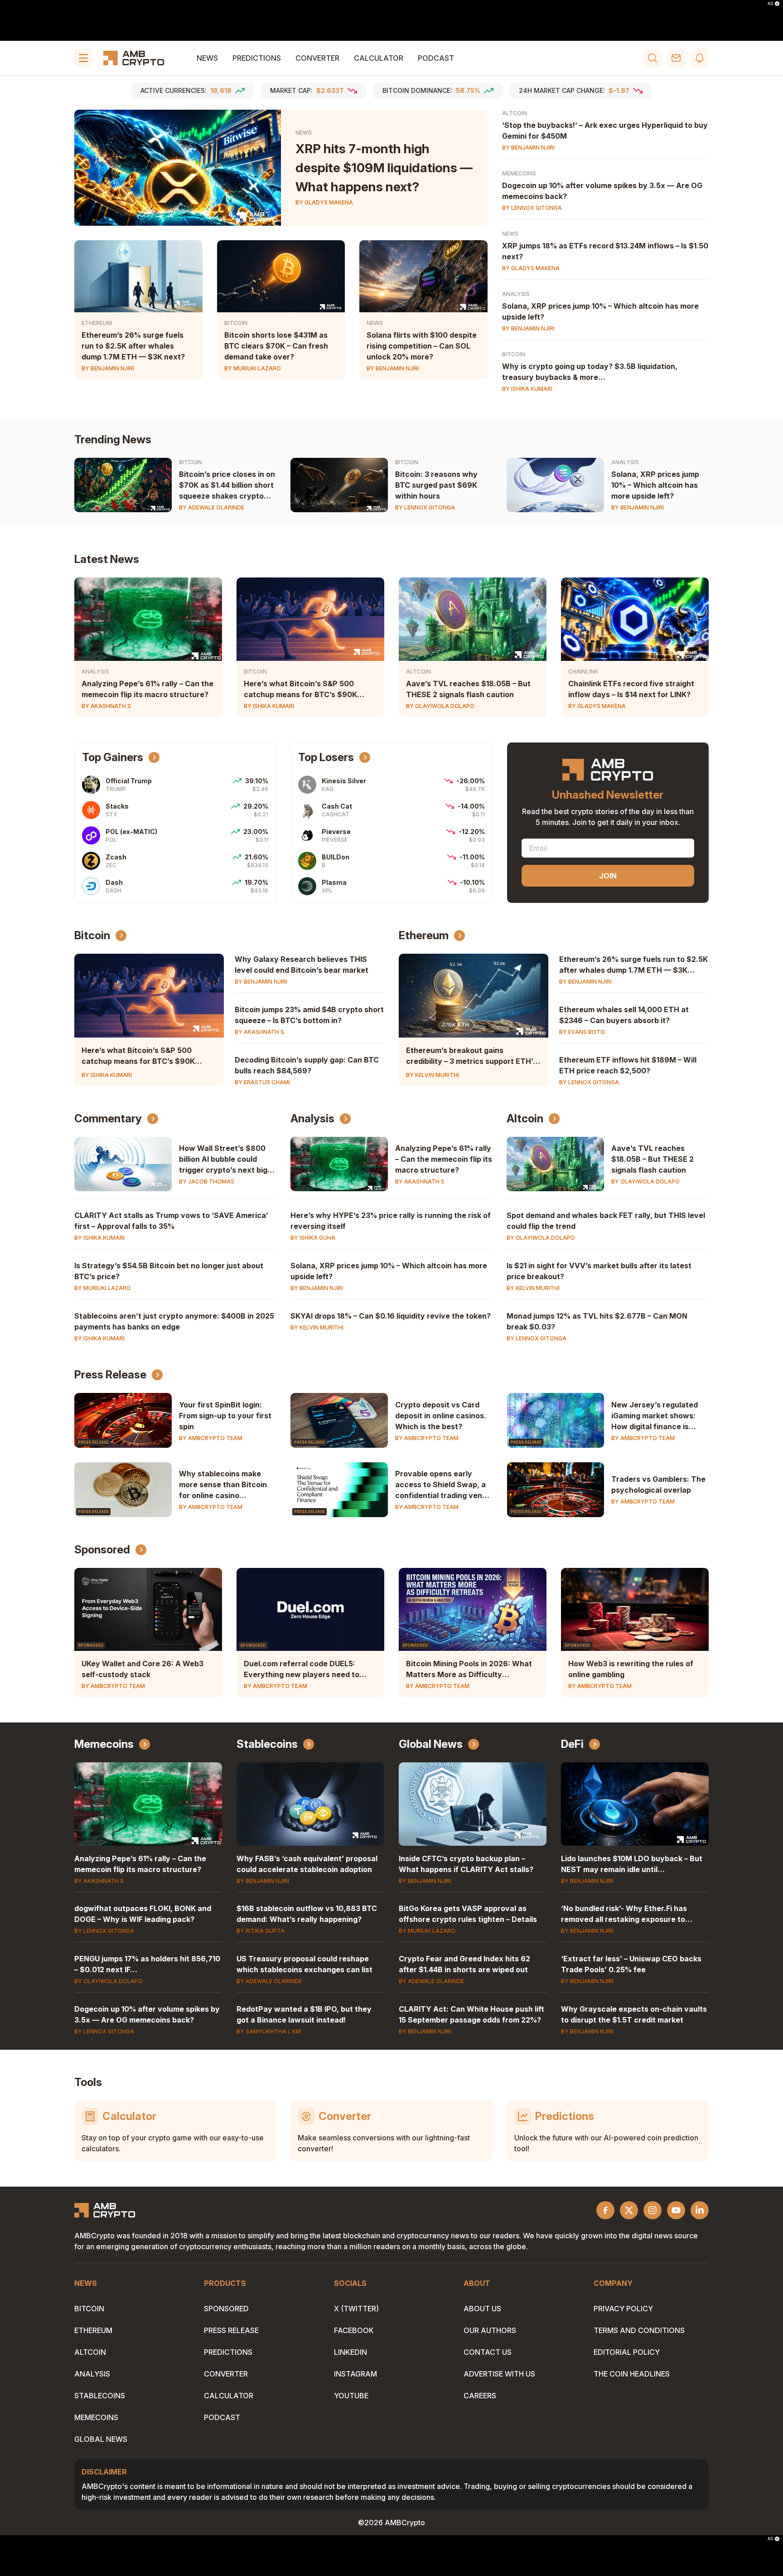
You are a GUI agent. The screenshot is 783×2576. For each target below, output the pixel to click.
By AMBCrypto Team (211, 1438)
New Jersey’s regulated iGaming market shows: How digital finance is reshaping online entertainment (655, 1426)
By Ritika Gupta (261, 1931)
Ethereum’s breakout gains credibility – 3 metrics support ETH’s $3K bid (471, 1061)
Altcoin (515, 113)
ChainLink (583, 672)
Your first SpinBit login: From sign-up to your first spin (225, 1416)
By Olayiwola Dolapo (440, 706)
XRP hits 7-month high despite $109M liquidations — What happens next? (384, 168)
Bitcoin (236, 323)
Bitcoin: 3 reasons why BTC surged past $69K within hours (436, 485)
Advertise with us (499, 2374)
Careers (480, 2396)
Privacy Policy (623, 2309)
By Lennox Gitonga (532, 208)
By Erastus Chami (262, 1082)
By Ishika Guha (313, 1238)
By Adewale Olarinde (212, 507)
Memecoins (519, 173)
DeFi (572, 1744)
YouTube (351, 2396)
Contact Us (488, 2352)
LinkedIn (350, 2352)
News (207, 58)
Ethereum (97, 323)
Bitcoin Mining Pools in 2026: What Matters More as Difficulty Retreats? (469, 1674)
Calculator (379, 58)
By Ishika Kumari (527, 389)
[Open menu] (83, 58)
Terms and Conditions (639, 2330)
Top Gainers (113, 757)
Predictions (257, 58)
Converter (317, 58)
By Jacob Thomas (207, 1181)
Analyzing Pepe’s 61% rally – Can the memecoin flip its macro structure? (444, 1159)
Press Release (110, 1375)
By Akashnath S (106, 706)
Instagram (355, 2374)
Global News (431, 1744)
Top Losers (326, 757)
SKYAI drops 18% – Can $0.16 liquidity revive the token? (391, 1316)
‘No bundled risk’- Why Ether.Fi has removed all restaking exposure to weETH (624, 1919)
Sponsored (102, 1550)
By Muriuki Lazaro (253, 368)
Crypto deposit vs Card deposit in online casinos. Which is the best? (441, 1416)
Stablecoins (267, 1744)
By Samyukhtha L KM (269, 2031)
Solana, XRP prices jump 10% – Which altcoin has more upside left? (655, 485)
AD (770, 4)
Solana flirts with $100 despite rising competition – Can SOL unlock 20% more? (422, 346)
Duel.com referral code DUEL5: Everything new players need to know (302, 1674)
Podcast (436, 58)
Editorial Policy (627, 2352)
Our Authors (490, 2330)
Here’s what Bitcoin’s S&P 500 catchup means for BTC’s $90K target (300, 694)
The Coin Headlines (632, 2374)
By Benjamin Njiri (108, 368)
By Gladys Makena (324, 202)
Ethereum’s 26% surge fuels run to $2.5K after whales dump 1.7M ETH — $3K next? (133, 346)
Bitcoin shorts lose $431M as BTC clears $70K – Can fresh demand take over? (276, 346)
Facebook (354, 2330)
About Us (482, 2309)
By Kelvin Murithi (433, 1075)
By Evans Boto (582, 1032)
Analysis (516, 294)
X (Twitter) (356, 2309)
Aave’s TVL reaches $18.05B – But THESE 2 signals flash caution (652, 1159)
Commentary (108, 1118)
